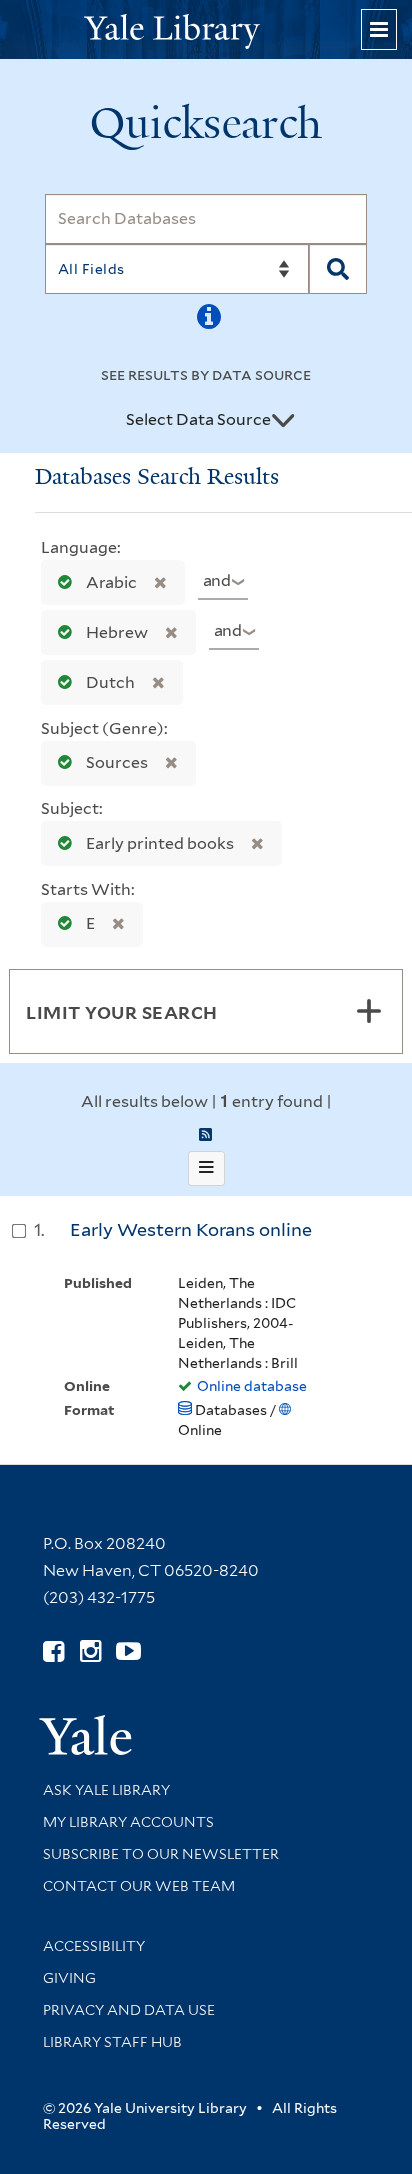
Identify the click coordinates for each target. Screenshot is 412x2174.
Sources (117, 762)
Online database (252, 1386)
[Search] (338, 269)
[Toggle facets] (369, 1011)
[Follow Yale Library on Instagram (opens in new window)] (90, 1651)
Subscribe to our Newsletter (161, 1854)
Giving (69, 1978)
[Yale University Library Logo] (206, 29)
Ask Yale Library (106, 1790)
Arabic (111, 582)
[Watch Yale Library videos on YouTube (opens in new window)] (128, 1651)
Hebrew (117, 632)
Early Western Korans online (191, 1229)
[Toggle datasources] (283, 421)
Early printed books (160, 843)
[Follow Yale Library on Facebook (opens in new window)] (53, 1651)
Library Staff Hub (112, 2042)
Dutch (110, 682)
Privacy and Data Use (129, 2010)
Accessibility (94, 1946)
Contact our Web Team (139, 1886)
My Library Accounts (128, 1822)
